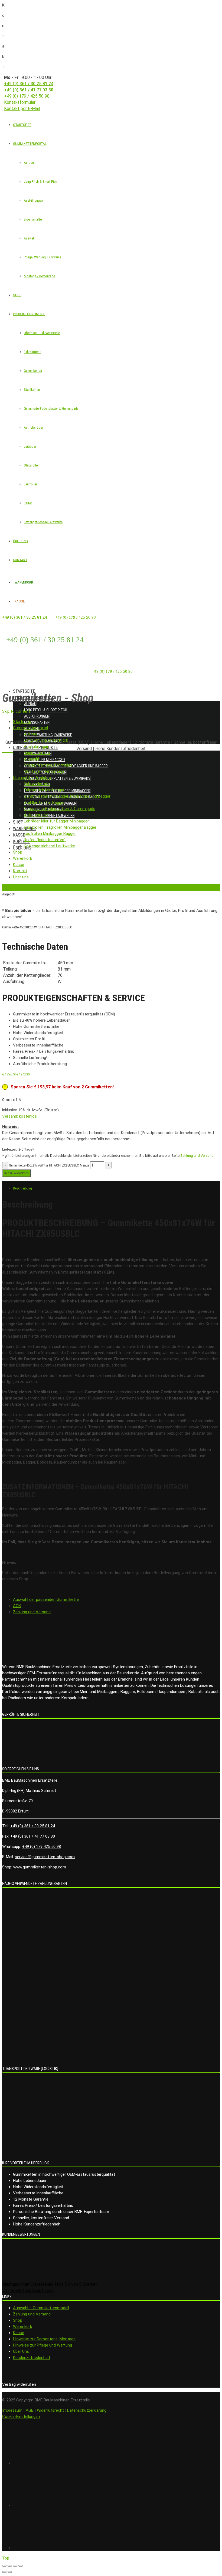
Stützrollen (32, 465)
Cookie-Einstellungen (21, 2417)
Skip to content (16, 711)
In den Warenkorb (17, 1173)
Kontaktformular (20, 102)
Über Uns (21, 2351)
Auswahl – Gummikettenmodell (41, 2308)
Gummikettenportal (33, 698)
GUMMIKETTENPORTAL (30, 144)
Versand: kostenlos (19, 1116)
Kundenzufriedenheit (32, 2358)
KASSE (19, 601)
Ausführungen (33, 200)
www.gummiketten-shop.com (40, 1867)
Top (6, 2558)
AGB (17, 1606)
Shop (18, 822)
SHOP (17, 295)
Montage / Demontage (39, 276)
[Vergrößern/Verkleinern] (21, 2566)
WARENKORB (23, 582)
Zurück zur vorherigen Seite (22, 887)
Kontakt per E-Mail (22, 109)
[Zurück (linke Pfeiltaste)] (4, 2572)
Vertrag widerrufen (19, 2384)
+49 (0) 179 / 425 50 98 (27, 96)
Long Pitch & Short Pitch (46, 710)
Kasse (19, 835)
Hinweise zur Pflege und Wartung (43, 2345)
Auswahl (30, 238)
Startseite (24, 691)
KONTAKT (20, 560)
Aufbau (29, 163)
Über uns (22, 848)
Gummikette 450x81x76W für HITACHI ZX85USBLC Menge (49, 1165)
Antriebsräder (33, 427)
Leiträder (30, 446)
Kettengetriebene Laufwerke (43, 522)
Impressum (12, 2410)
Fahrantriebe (32, 352)
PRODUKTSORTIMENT (29, 314)
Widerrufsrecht (50, 2410)
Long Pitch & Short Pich (40, 181)
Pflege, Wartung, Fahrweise (43, 257)
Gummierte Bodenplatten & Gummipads (51, 409)
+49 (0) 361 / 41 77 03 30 (29, 90)
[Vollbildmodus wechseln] (15, 2566)
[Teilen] (10, 2566)
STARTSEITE (22, 125)
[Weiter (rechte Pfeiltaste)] (10, 2572)
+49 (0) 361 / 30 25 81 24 (29, 84)
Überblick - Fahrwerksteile (42, 333)
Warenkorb (23, 2327)
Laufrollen (31, 484)
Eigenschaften (34, 219)
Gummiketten (33, 371)
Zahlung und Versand (197, 1156)
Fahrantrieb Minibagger (45, 760)
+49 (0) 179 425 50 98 (42, 1847)
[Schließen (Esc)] (4, 2566)
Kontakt (22, 842)
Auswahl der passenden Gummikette (46, 1599)
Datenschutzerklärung (87, 2410)
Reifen (28, 503)
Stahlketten (32, 390)
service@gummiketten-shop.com (45, 1857)
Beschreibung (22, 1188)
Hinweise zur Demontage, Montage (44, 2339)
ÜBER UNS (20, 541)
